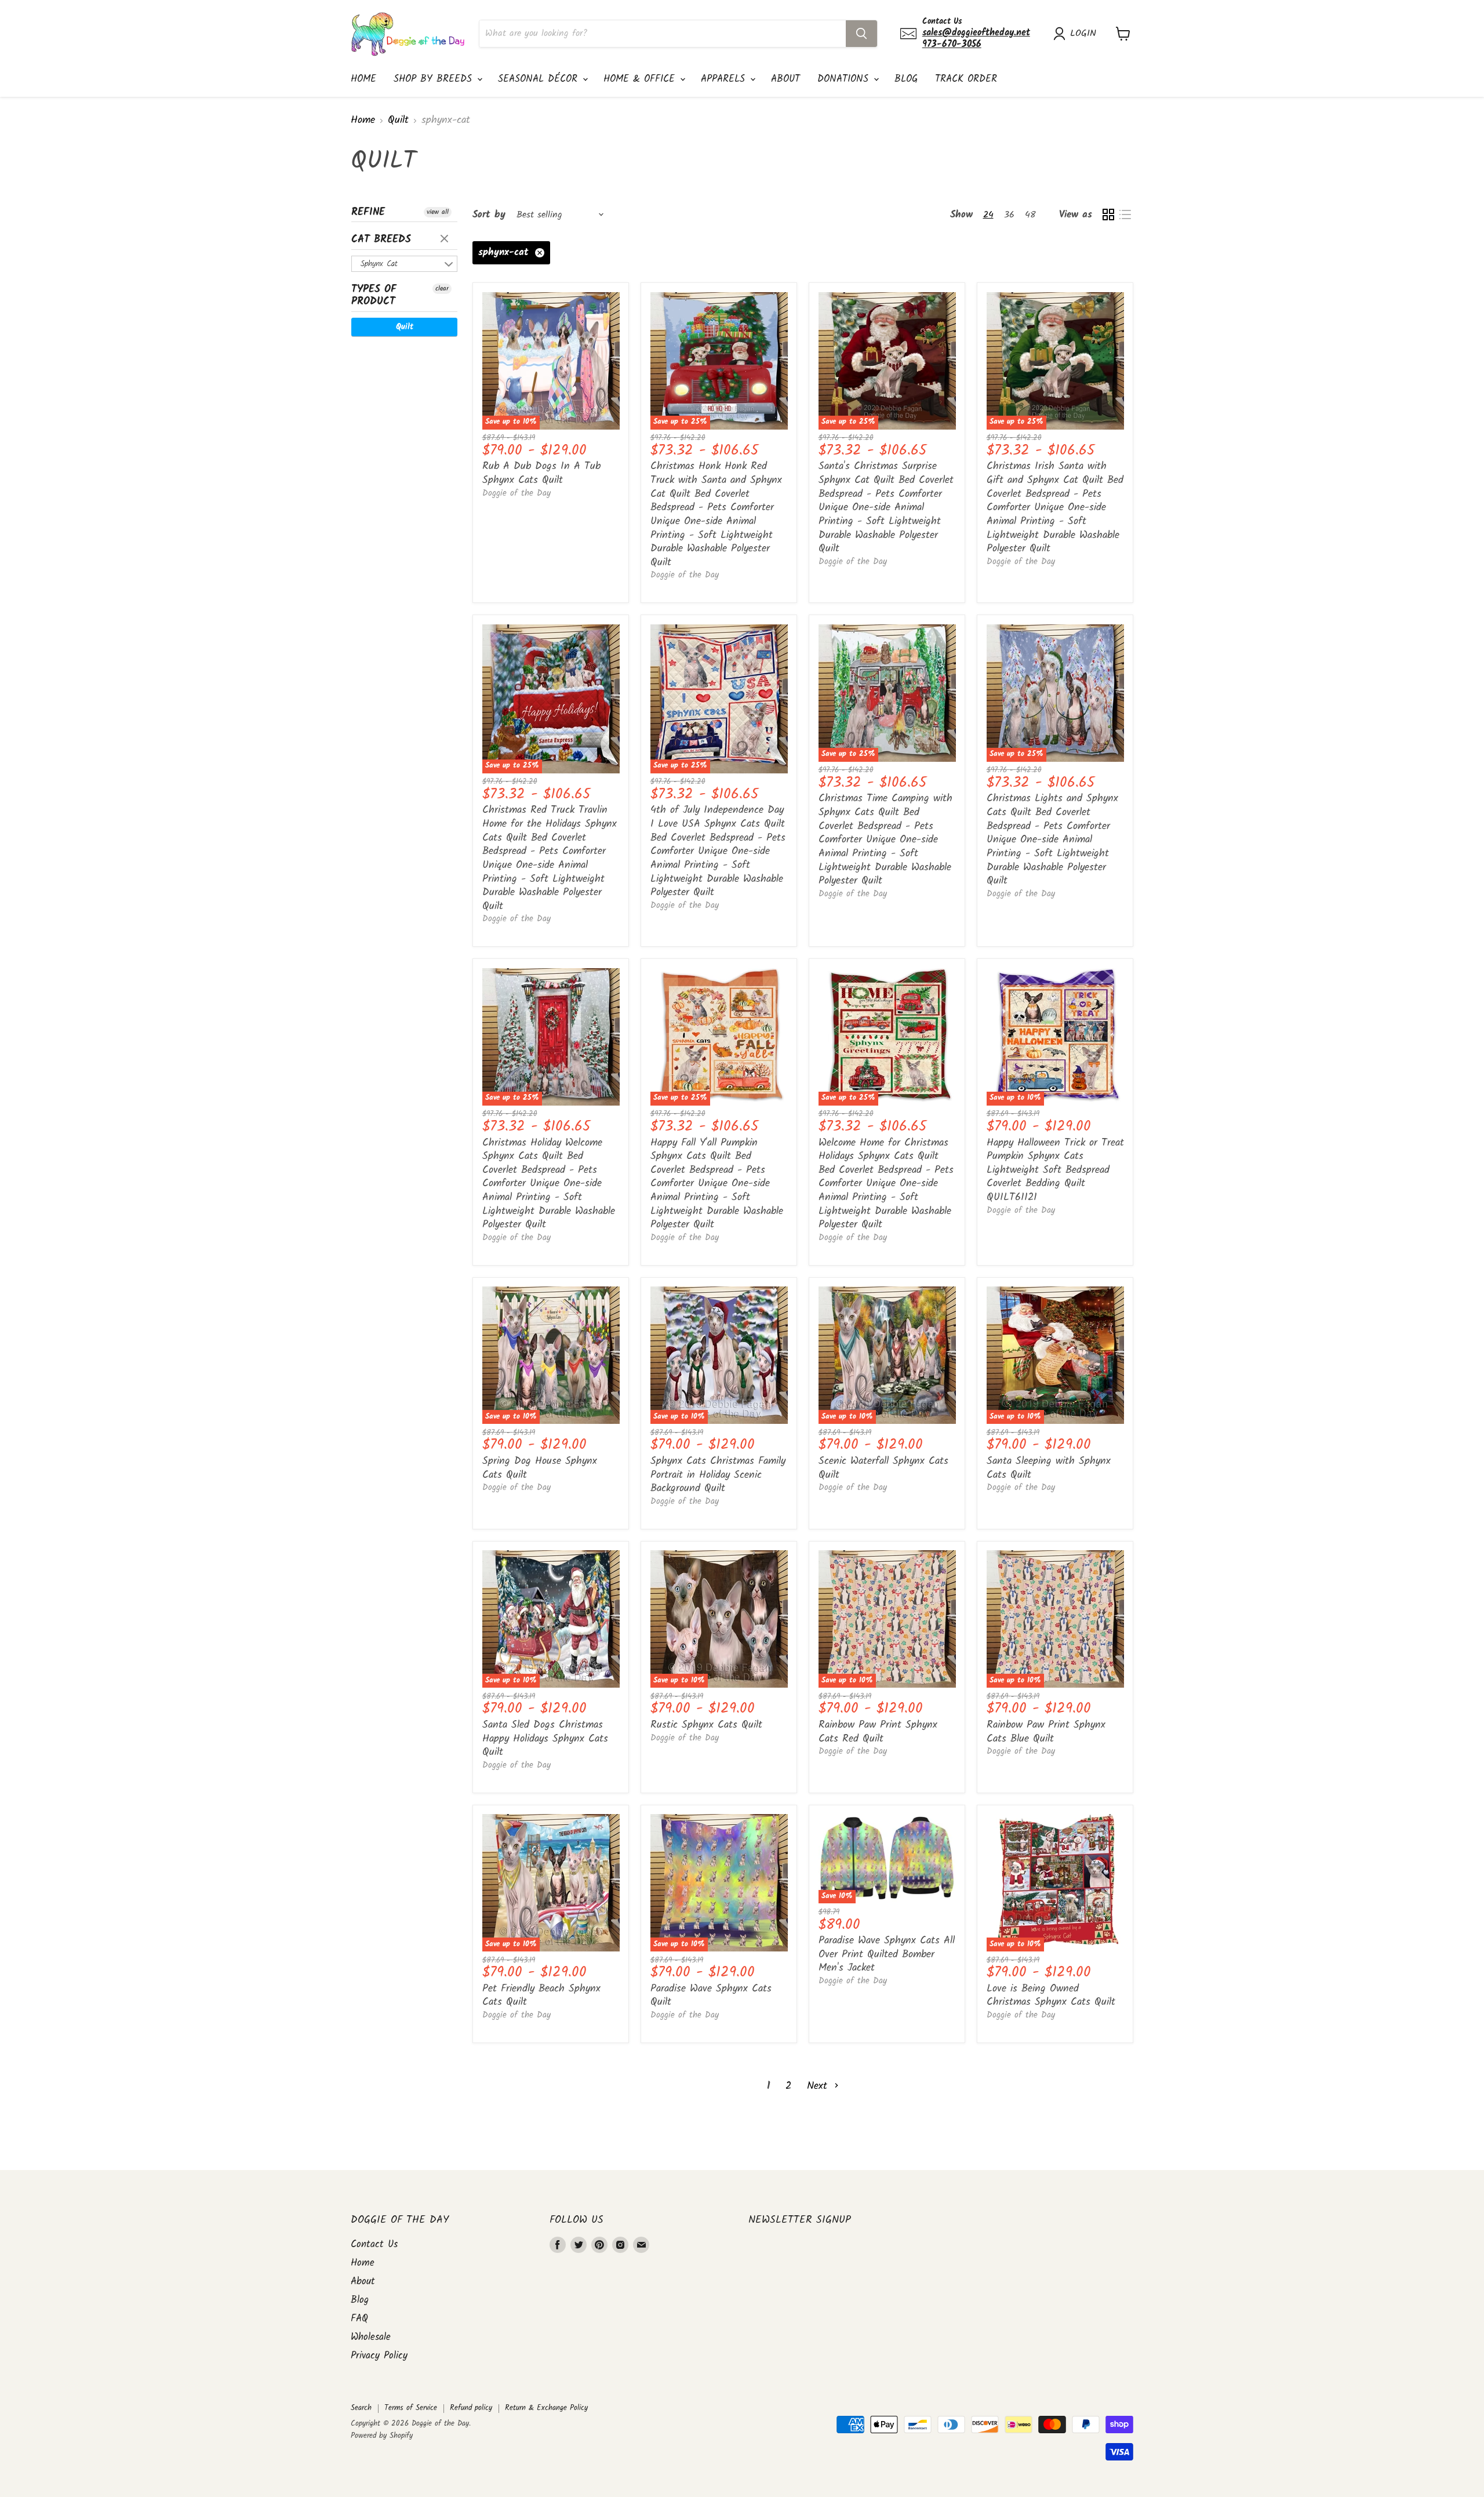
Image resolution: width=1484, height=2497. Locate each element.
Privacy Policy (379, 2356)
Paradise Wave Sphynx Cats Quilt (711, 1996)
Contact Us (374, 2245)
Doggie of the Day (517, 493)
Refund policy (471, 2408)
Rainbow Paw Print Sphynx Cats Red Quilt (878, 1732)
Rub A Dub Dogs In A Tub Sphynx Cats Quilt (541, 473)
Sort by (489, 215)
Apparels (725, 79)
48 (1030, 215)
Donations (845, 79)
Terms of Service (411, 2408)
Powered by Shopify (382, 2436)
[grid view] (1108, 215)
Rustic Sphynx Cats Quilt (706, 1725)
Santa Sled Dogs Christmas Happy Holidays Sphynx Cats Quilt (545, 1739)
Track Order (966, 79)
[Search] (861, 34)
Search (361, 2408)
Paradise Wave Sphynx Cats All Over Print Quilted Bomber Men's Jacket (887, 1954)
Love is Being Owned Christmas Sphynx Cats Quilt (1051, 1996)
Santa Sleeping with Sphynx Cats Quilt (1049, 1468)
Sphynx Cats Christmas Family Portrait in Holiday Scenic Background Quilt (718, 1475)
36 (1009, 215)
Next (819, 2086)
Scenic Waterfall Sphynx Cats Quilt (883, 1468)
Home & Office (641, 79)
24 (988, 215)
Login (1083, 34)
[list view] (1125, 215)
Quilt (398, 121)
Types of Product (374, 296)
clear (446, 239)
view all (438, 212)
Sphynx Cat (379, 264)
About (785, 79)
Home (363, 79)
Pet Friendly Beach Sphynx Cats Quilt (541, 1996)
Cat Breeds (381, 240)
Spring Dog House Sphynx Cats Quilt (540, 1468)
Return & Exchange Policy (546, 2408)
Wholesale (371, 2337)
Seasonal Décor (540, 79)
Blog (906, 79)
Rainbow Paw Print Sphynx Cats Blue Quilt (1046, 1732)
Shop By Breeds (435, 79)
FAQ (359, 2319)
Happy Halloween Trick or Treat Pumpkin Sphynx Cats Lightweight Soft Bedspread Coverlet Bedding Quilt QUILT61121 (1055, 1171)
